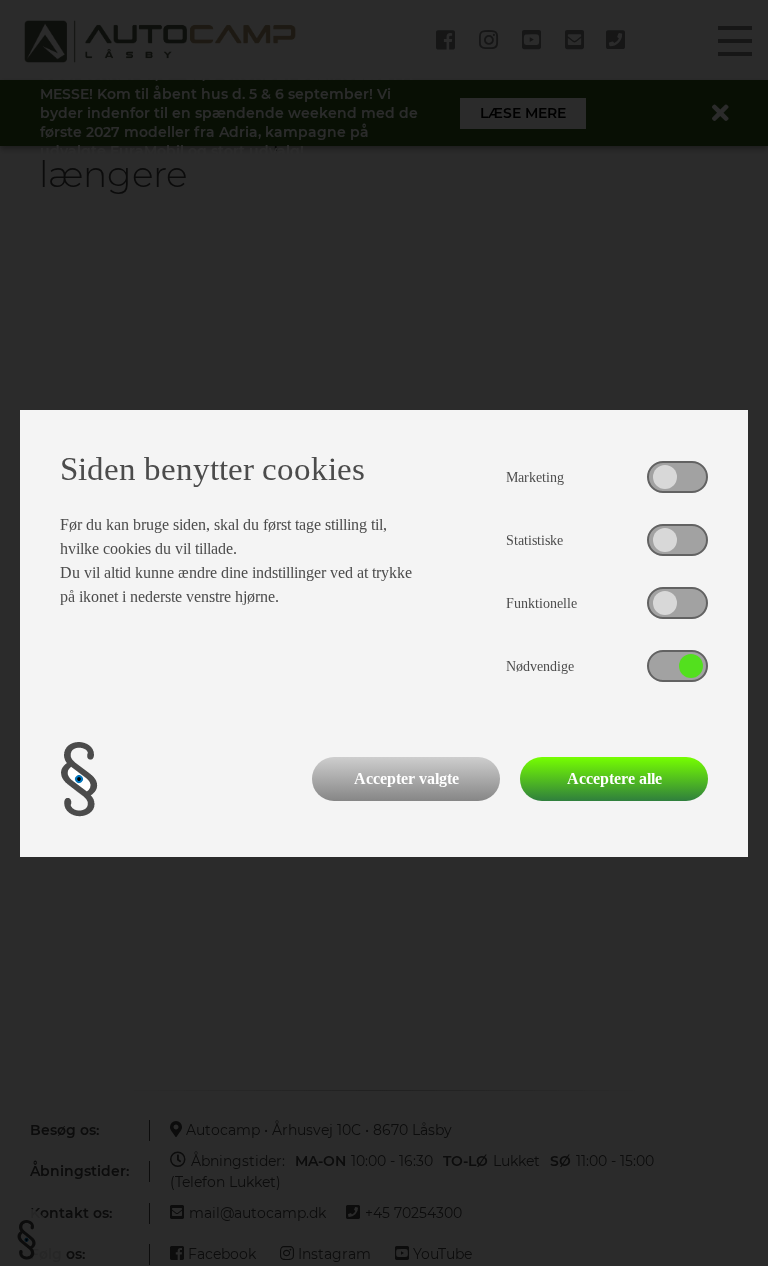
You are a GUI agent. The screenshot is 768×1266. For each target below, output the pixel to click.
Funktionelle (541, 603)
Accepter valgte (406, 778)
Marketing (535, 477)
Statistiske (534, 540)
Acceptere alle (614, 778)
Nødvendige (540, 666)
